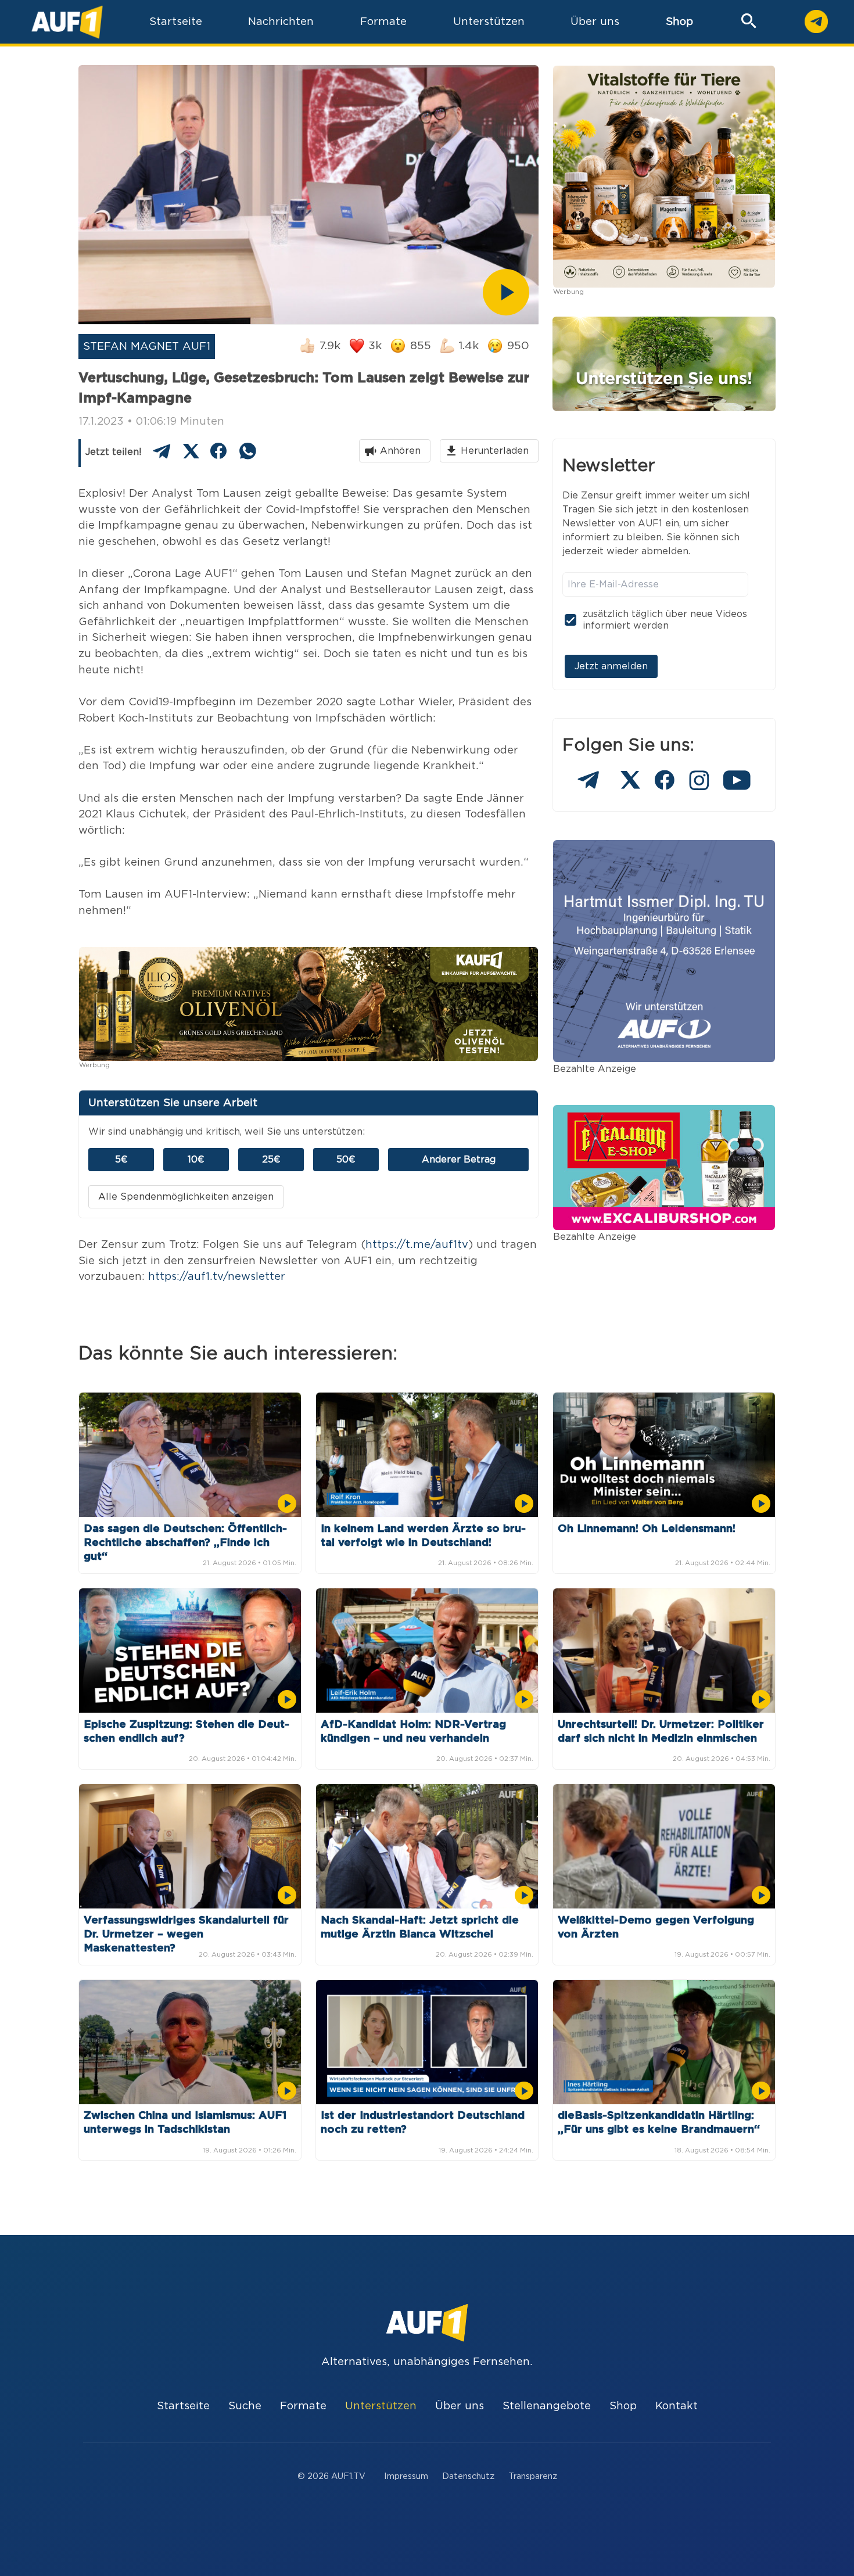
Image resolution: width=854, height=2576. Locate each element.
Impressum (406, 2476)
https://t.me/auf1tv (417, 1245)
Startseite (183, 2406)
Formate (303, 2406)
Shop (679, 22)
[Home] (67, 22)
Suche (245, 2406)
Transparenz (533, 2476)
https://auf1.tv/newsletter (217, 1277)
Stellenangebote (547, 2406)
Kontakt (677, 2406)
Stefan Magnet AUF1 (147, 347)
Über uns (460, 2406)
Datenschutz (468, 2476)
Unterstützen (381, 2406)
